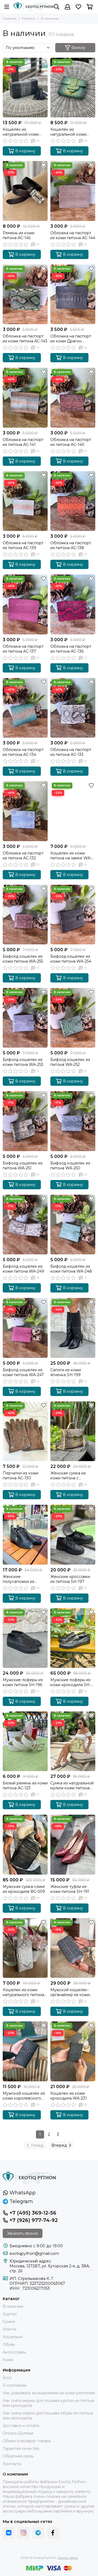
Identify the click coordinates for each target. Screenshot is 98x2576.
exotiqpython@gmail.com (34, 2253)
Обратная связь (18, 2456)
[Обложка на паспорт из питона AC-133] (73, 708)
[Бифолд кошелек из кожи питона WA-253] (25, 1018)
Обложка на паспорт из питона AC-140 (71, 442)
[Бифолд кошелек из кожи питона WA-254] (73, 915)
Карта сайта (68, 2558)
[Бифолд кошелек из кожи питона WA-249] (25, 1225)
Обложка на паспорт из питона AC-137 (23, 649)
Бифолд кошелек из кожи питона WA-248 (71, 1269)
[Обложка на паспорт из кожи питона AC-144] (73, 191)
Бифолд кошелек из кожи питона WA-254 (71, 959)
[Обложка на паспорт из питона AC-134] (25, 708)
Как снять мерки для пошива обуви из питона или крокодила (48, 2416)
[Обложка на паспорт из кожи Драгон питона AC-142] (73, 294)
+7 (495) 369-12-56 (33, 2213)
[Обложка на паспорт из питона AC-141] (25, 398)
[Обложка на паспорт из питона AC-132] (25, 811)
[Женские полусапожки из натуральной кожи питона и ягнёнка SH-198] (25, 1535)
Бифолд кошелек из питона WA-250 (70, 1166)
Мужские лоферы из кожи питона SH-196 (23, 1682)
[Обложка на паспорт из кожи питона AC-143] (25, 294)
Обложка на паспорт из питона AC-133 (71, 752)
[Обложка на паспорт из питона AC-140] (73, 398)
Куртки (10, 2314)
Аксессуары (14, 2352)
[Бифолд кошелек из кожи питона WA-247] (25, 1328)
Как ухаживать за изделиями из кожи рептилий (49, 2393)
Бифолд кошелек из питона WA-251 (23, 1166)
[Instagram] (23, 2533)
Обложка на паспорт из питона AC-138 (71, 545)
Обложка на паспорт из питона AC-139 (23, 545)
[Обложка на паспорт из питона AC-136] (73, 604)
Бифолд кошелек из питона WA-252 (70, 1062)
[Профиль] (68, 7)
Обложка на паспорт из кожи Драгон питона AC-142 (71, 339)
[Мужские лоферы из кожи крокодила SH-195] (73, 1638)
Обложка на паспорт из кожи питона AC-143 (25, 339)
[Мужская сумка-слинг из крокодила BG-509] (25, 1844)
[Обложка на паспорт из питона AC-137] (25, 604)
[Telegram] (38, 2533)
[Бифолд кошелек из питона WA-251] (25, 1121)
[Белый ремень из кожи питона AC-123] (25, 1741)
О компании (15, 2385)
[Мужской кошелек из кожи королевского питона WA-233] (25, 2051)
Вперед (59, 2145)
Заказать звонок (23, 2233)
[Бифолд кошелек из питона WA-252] (73, 1018)
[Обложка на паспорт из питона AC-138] (73, 501)
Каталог (29, 18)
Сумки (9, 2322)
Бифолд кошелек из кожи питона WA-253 (23, 1062)
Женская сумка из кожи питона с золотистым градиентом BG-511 (69, 1476)
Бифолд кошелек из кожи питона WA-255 (23, 959)
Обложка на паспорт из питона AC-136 (71, 649)
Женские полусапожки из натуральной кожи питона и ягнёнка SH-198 (24, 1579)
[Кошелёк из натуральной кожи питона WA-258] (73, 88)
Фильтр (78, 48)
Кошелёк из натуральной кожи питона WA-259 (21, 132)
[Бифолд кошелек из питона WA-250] (73, 1121)
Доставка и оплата (21, 2426)
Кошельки (13, 2337)
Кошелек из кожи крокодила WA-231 (69, 2096)
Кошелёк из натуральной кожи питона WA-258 (68, 132)
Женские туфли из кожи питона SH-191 (70, 1889)
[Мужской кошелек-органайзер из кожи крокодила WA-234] (73, 1948)
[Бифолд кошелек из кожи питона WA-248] (73, 1225)
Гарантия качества (21, 2449)
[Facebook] (53, 2533)
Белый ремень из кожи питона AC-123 (25, 1786)
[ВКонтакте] (9, 2533)
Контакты (12, 2464)
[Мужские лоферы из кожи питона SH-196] (25, 1638)
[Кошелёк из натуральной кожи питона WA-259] (25, 88)
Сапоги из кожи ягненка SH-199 (66, 1372)
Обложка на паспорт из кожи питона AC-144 (73, 235)
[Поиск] (57, 7)
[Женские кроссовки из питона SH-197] (73, 1535)
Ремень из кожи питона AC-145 (19, 235)
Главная (10, 18)
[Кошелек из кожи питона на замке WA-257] (73, 811)
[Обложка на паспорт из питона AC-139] (25, 501)
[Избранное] (44, 62)
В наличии (13, 2306)
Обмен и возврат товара (27, 2441)
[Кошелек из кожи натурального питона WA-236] (25, 1948)
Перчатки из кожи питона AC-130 (21, 1476)
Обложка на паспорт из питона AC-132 (23, 856)
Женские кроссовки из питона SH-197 (70, 1579)
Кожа (8, 2360)
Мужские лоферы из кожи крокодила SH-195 (71, 1682)
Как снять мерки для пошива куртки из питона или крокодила (48, 2403)
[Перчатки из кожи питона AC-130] (25, 1431)
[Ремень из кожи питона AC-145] (25, 191)
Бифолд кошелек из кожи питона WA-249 (23, 1269)
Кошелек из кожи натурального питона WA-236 (23, 1992)
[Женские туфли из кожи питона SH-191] (73, 1844)
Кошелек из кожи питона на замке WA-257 (71, 856)
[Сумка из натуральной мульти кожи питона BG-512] (73, 1741)
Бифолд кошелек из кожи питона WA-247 (23, 1372)
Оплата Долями (18, 2433)
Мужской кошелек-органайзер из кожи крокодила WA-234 (70, 1992)
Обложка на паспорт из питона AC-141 (23, 442)
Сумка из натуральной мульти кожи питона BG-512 (72, 1786)
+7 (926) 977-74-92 (34, 2220)
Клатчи (10, 2329)
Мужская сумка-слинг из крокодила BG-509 (24, 1889)
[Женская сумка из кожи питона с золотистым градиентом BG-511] (73, 1431)
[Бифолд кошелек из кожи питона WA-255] (25, 915)
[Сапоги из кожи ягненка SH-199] (73, 1328)
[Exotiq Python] (34, 7)
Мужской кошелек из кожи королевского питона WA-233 (24, 2096)
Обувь (9, 2344)
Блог (7, 2378)
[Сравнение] (44, 70)
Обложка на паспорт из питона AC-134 (23, 752)
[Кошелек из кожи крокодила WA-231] (73, 2051)
